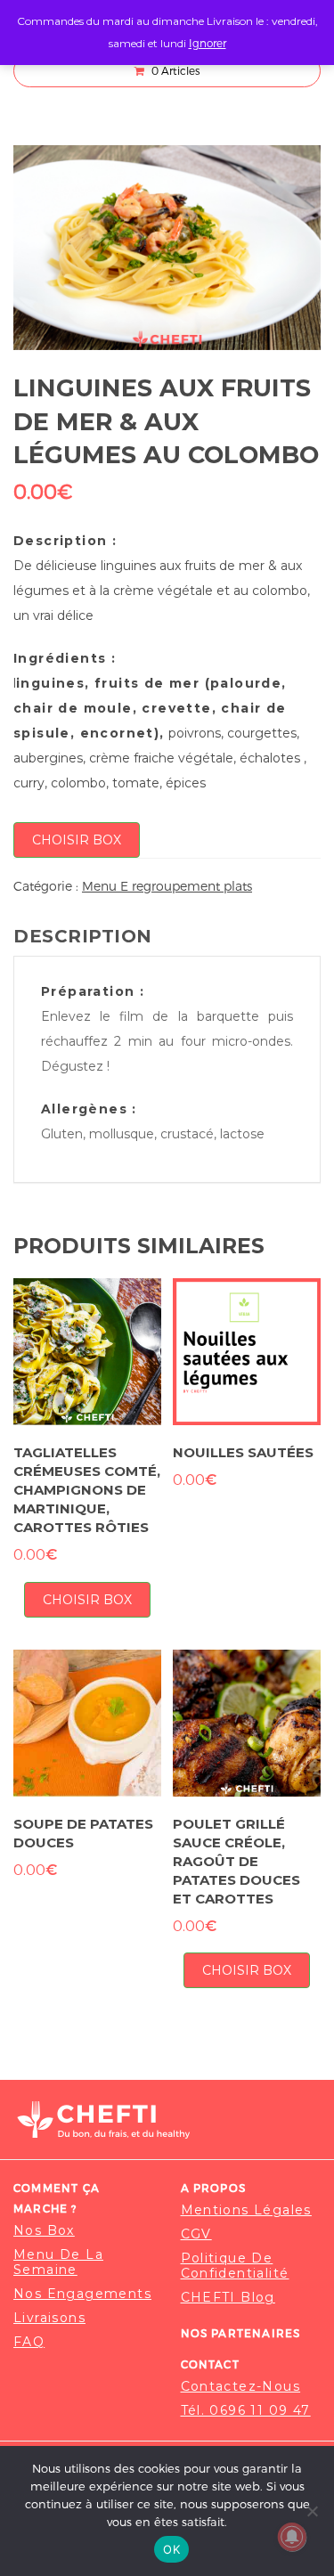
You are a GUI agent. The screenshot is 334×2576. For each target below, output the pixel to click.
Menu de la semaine (58, 2262)
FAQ (29, 2342)
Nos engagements (82, 2294)
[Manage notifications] (292, 2537)
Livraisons (49, 2318)
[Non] (312, 2511)
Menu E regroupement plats (167, 886)
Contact (210, 2364)
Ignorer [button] (208, 43)
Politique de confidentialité (235, 2266)
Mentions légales (246, 2210)
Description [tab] (83, 936)
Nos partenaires (241, 2333)
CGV (196, 2234)
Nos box (44, 2231)
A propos (214, 2188)
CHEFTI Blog (228, 2298)
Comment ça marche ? (57, 2198)
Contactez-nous (241, 2387)
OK (171, 2549)
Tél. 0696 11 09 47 (246, 2411)
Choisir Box (77, 840)
